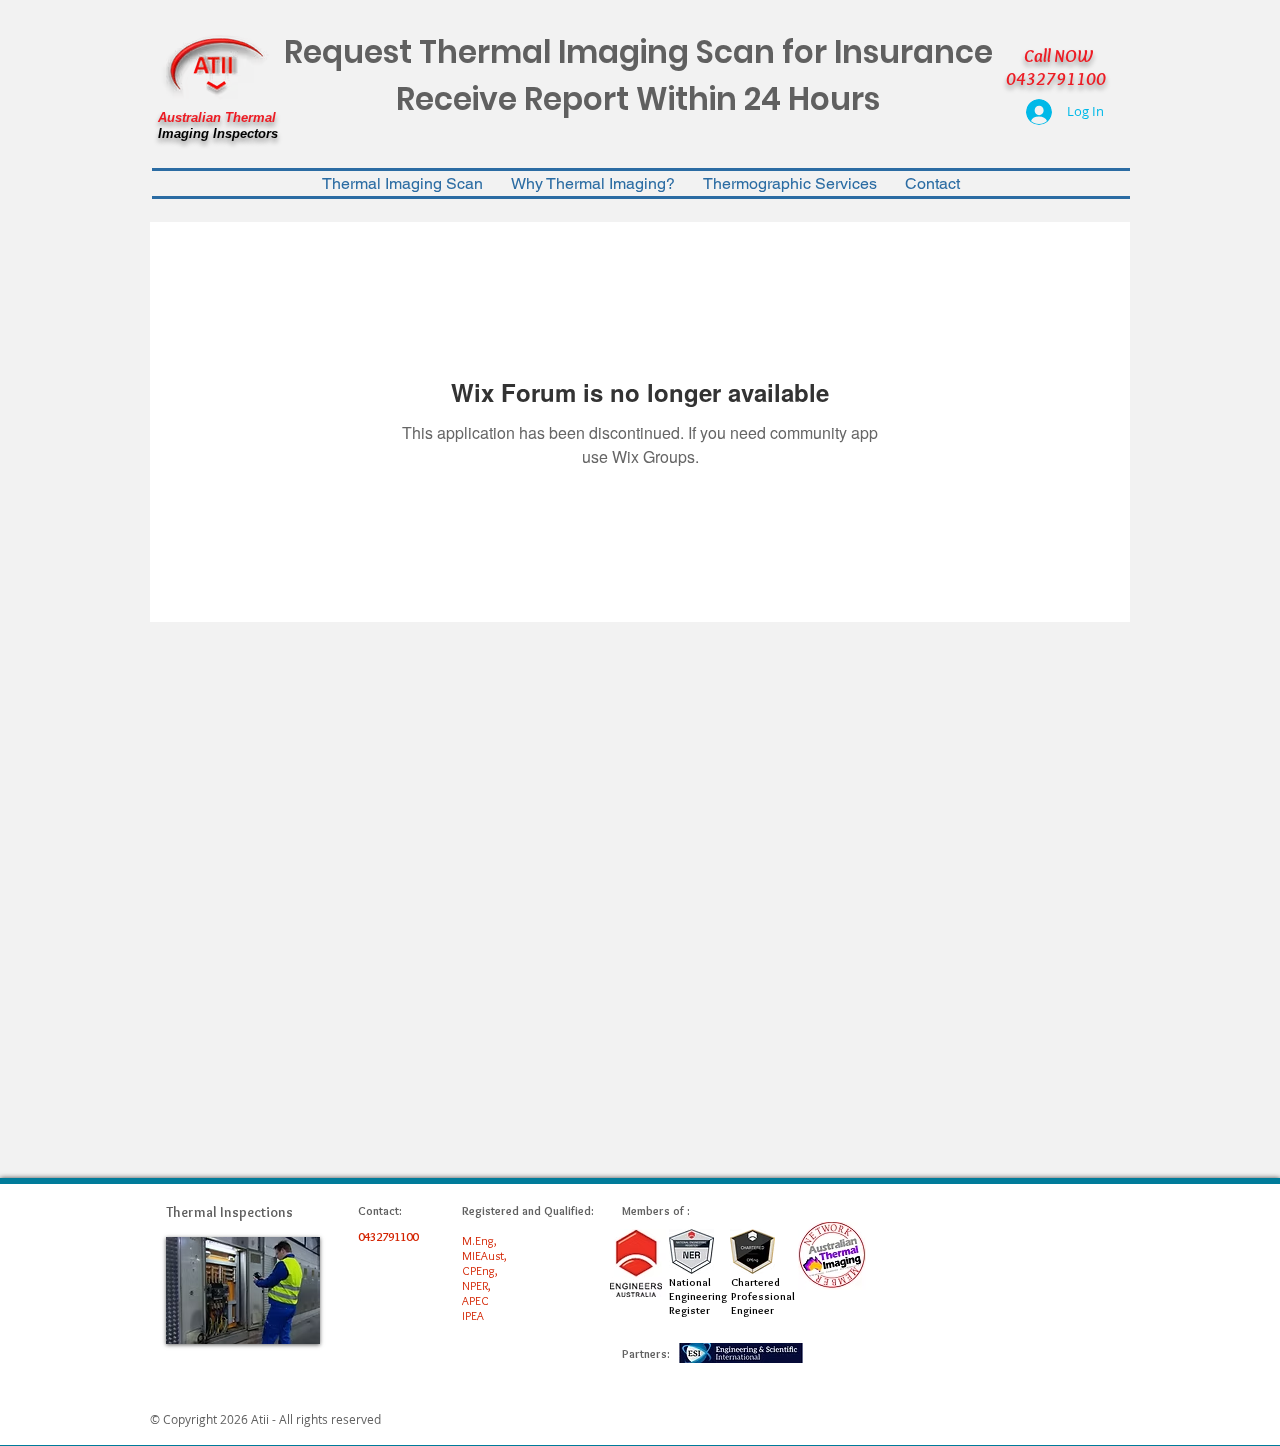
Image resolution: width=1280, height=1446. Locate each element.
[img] (243, 1290)
